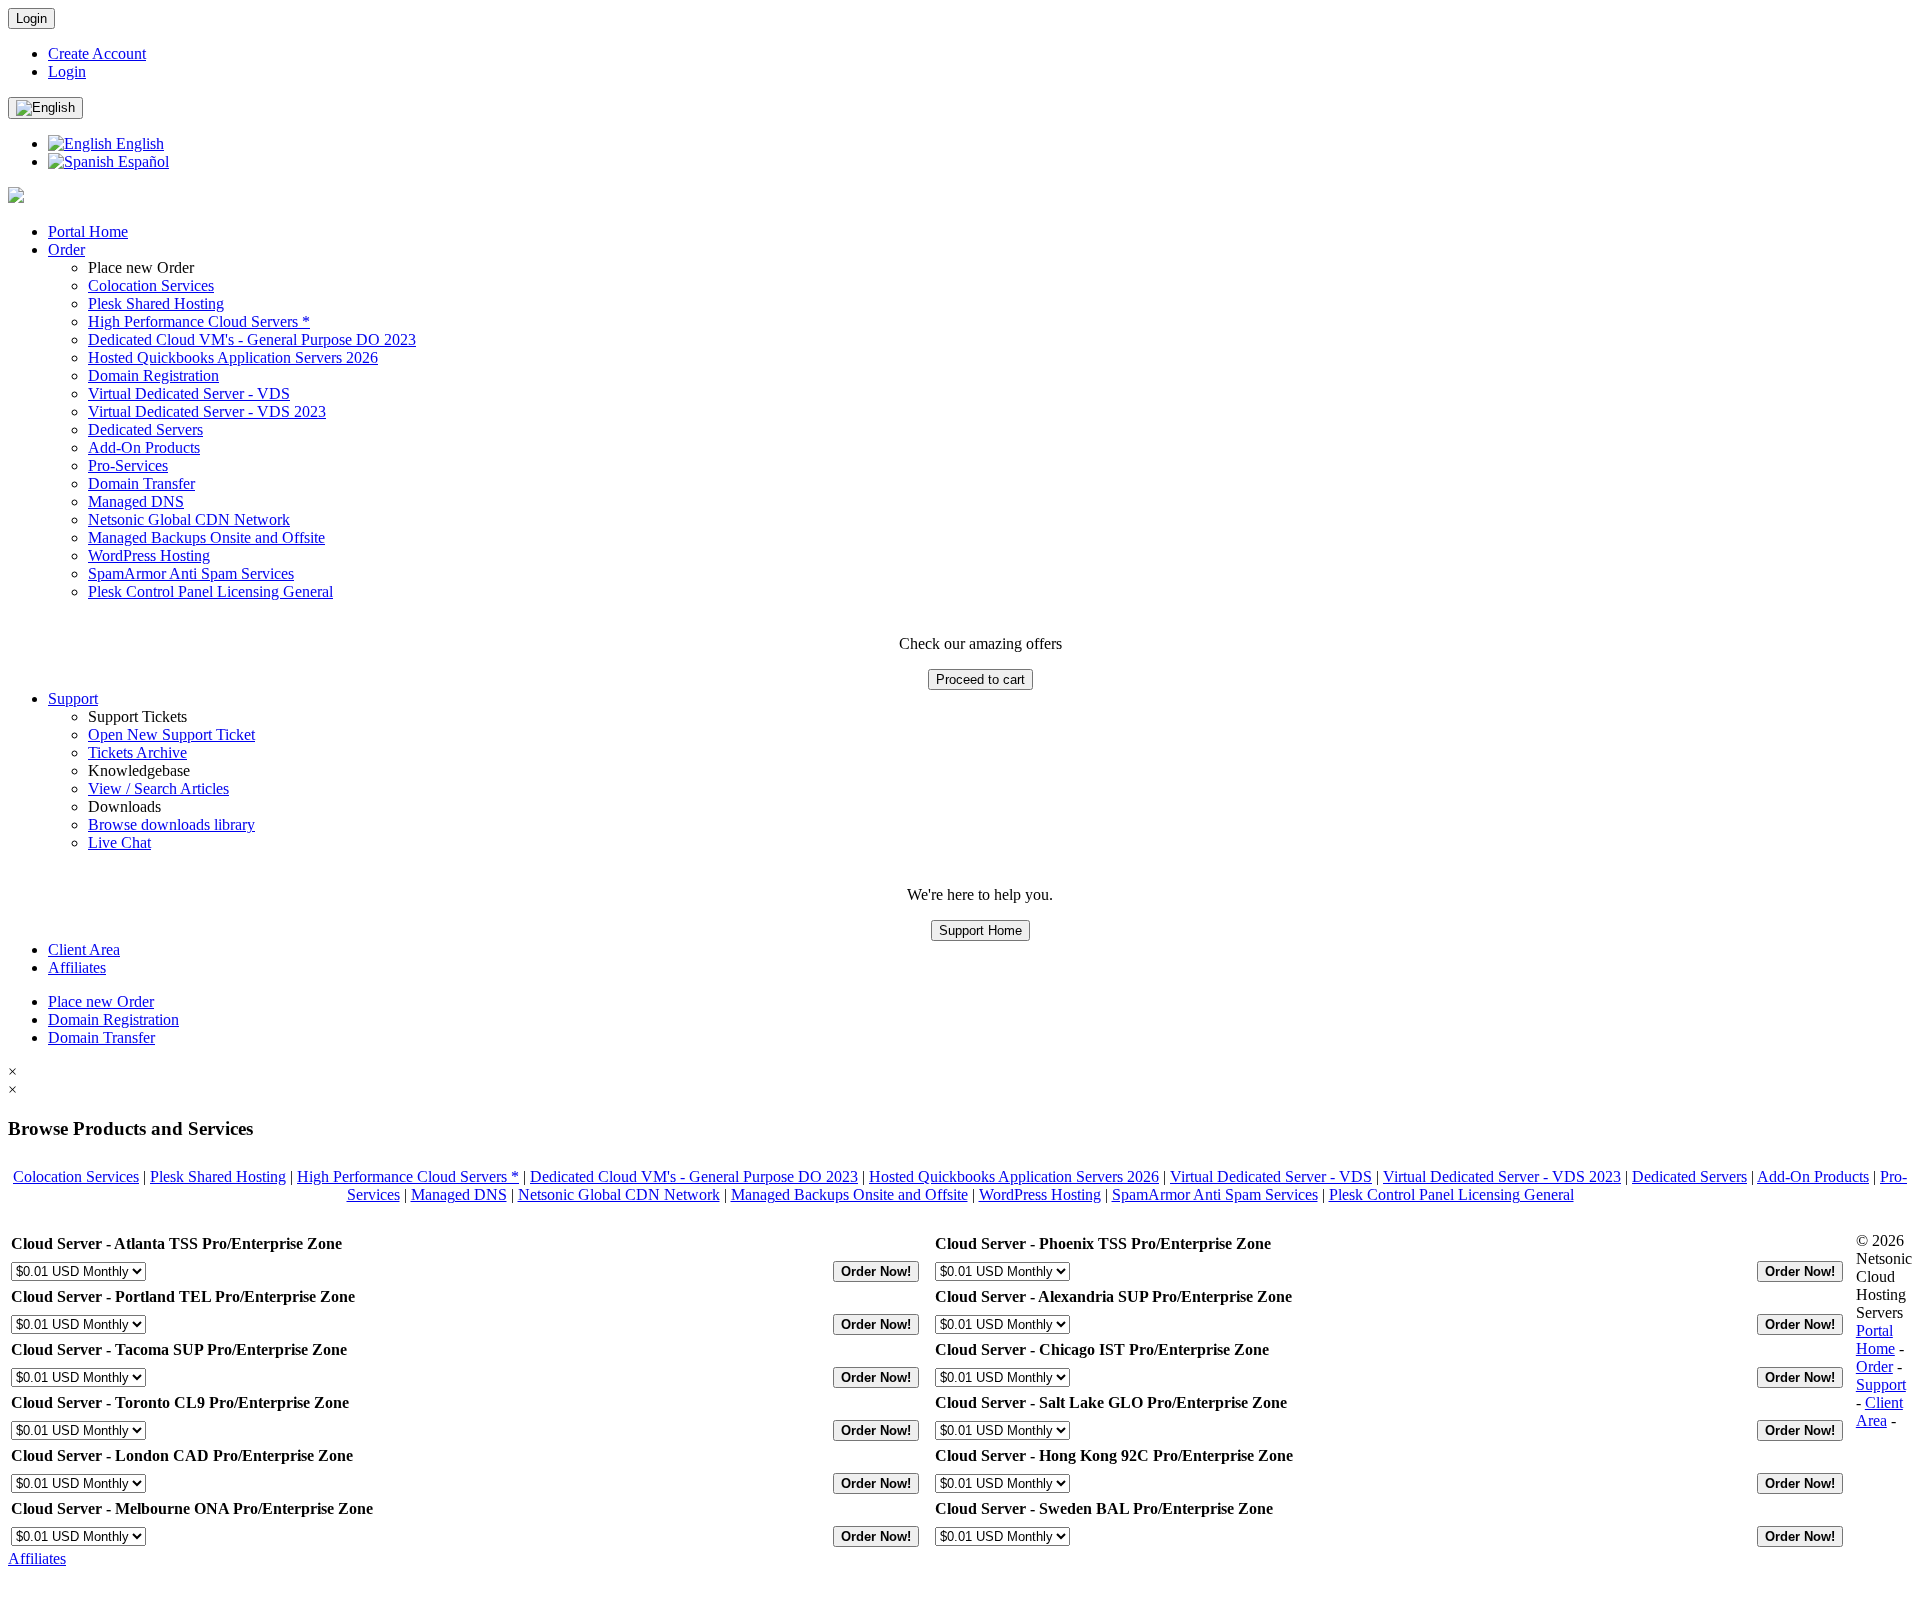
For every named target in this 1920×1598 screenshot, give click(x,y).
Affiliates (77, 967)
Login (31, 18)
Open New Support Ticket (171, 734)
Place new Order (101, 1001)
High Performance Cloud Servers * (199, 321)
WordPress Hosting (149, 555)
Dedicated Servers (145, 429)
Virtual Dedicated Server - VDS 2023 (207, 411)
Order (66, 249)
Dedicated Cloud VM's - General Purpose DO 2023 (252, 339)
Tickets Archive (137, 752)
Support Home (980, 930)
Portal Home (88, 231)
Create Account (97, 53)
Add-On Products (144, 447)
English (138, 143)
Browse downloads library (171, 824)
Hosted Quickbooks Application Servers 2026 (233, 357)
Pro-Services (128, 465)
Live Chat (119, 842)
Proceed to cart (980, 679)
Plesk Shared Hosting (156, 303)
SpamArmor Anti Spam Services (191, 573)
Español (141, 161)
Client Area (84, 949)
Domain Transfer (141, 483)
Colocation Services (151, 285)
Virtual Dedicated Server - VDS (189, 393)
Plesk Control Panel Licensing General (210, 591)
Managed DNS (136, 501)
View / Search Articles (158, 788)
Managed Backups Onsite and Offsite (206, 537)
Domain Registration (153, 375)
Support (73, 698)
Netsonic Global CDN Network (189, 519)
